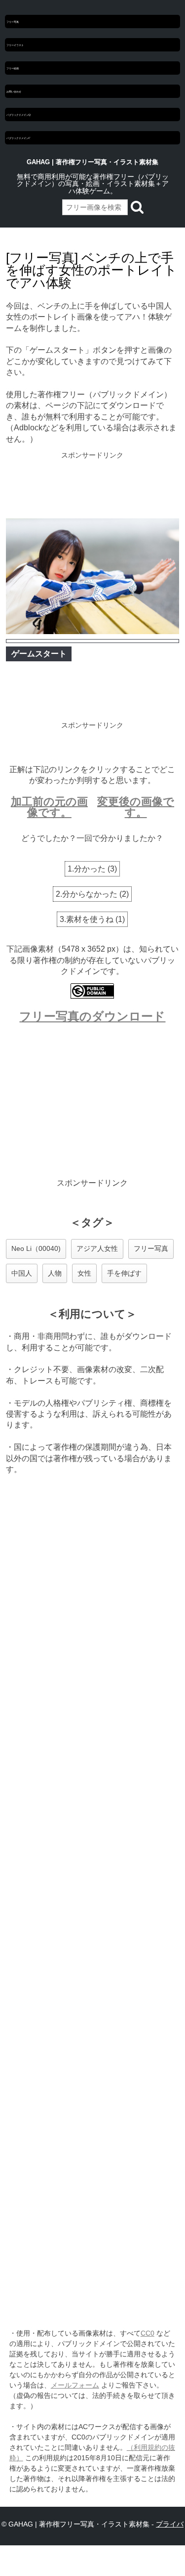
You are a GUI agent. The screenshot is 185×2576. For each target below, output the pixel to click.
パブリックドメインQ (18, 115)
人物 (55, 1273)
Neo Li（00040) (36, 1248)
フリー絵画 (13, 68)
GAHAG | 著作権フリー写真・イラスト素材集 (92, 162)
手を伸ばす (124, 1273)
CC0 (148, 2333)
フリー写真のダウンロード (92, 1016)
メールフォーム (75, 2385)
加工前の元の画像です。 (49, 807)
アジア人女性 (97, 1248)
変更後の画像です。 (136, 807)
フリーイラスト (15, 45)
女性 (84, 1273)
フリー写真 (13, 22)
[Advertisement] (92, 486)
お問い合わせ (14, 91)
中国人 (22, 1273)
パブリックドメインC (18, 138)
